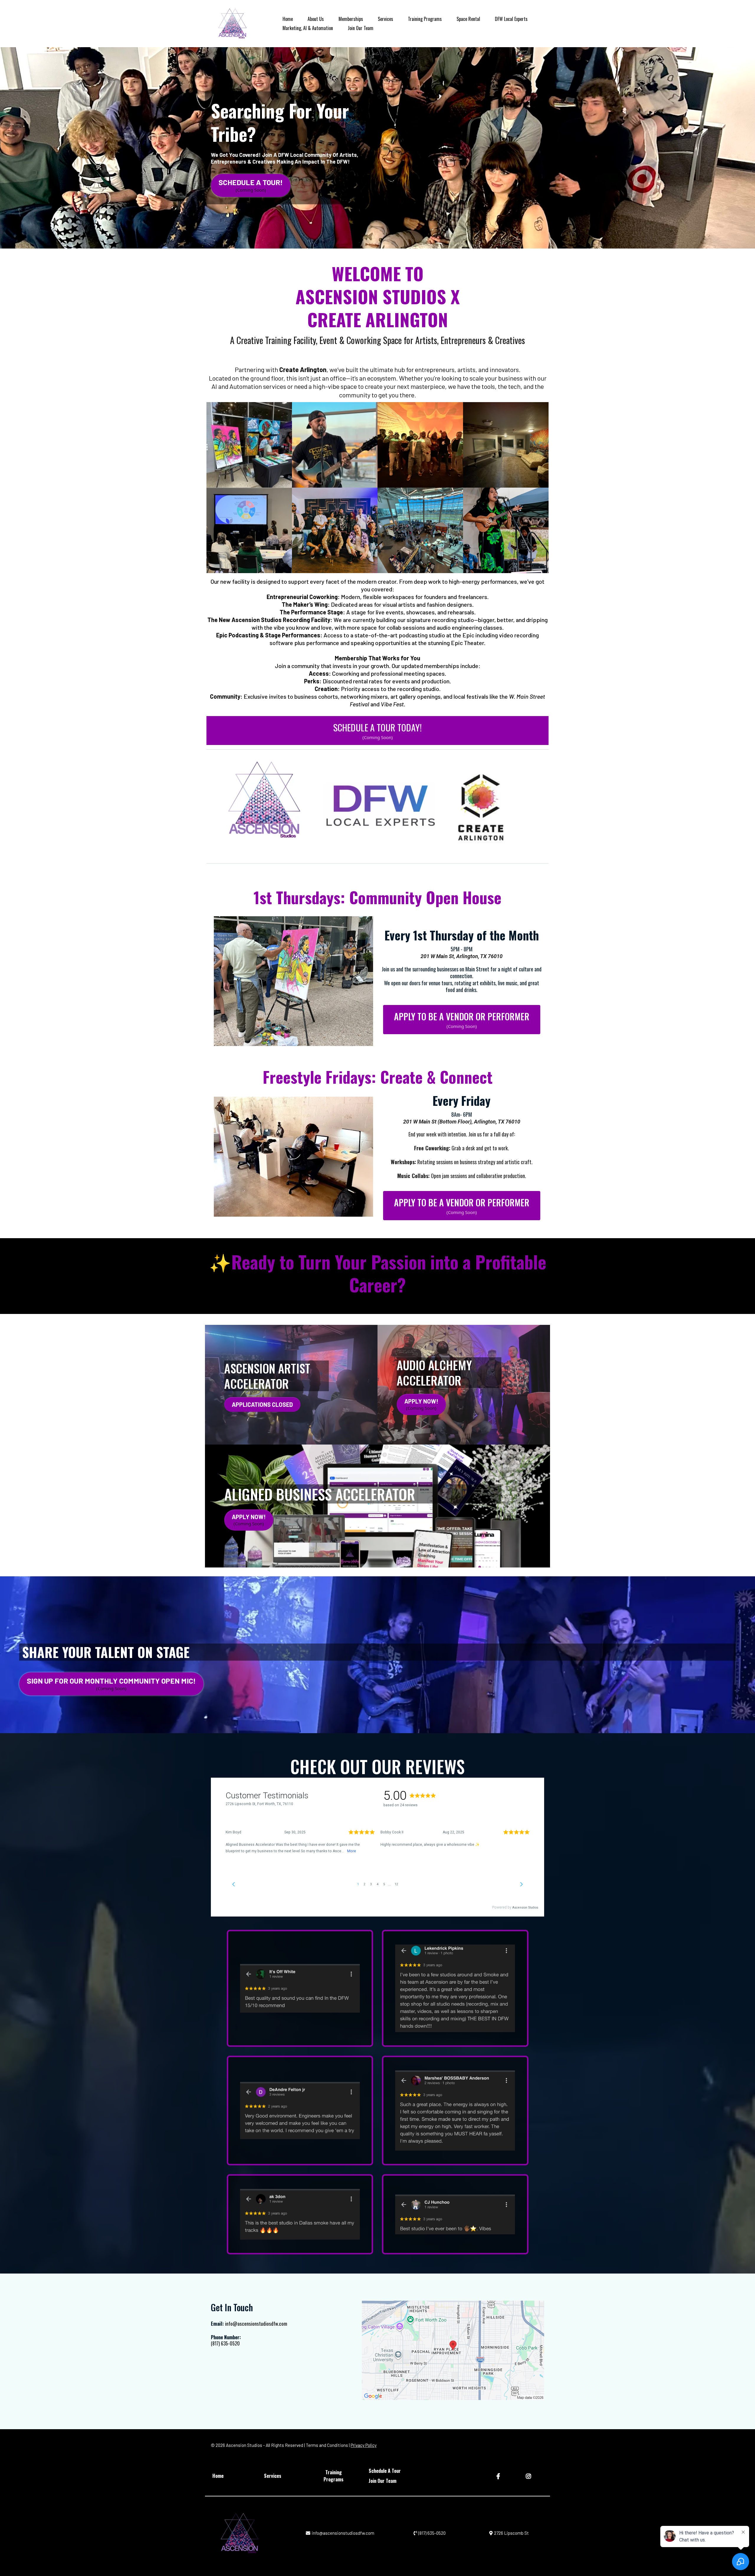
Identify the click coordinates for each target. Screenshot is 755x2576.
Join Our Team (361, 28)
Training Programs (425, 19)
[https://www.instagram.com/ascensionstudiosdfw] (529, 2476)
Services (385, 19)
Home (288, 19)
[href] (453, 2350)
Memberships (351, 19)
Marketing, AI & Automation (308, 28)
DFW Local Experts (511, 19)
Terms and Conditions (327, 2445)
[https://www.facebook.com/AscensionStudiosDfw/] (499, 2476)
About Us (316, 19)
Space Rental (468, 19)
